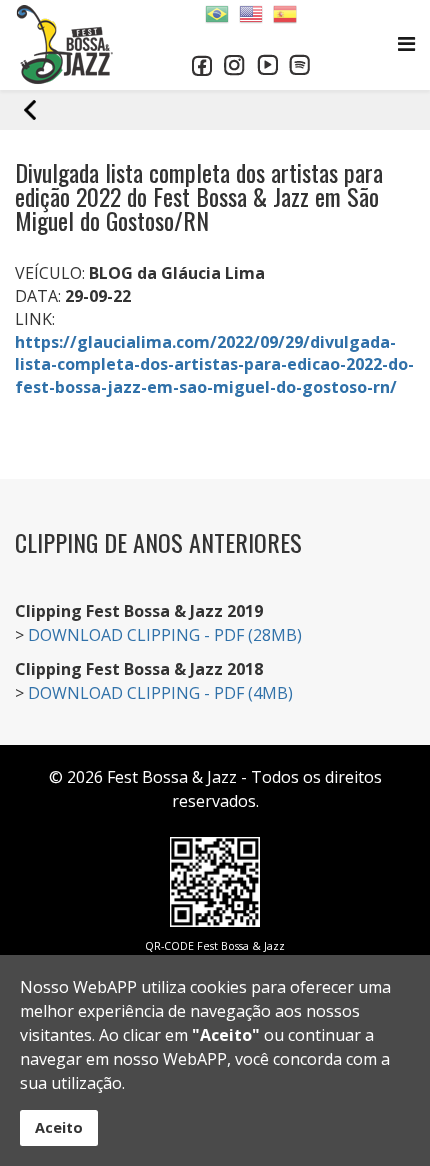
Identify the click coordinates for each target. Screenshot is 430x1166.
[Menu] (406, 43)
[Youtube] (267, 64)
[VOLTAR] (225, 110)
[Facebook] (202, 65)
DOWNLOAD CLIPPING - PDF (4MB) (160, 693)
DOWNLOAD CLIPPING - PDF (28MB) (165, 635)
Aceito (59, 1127)
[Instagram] (234, 65)
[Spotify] (299, 64)
